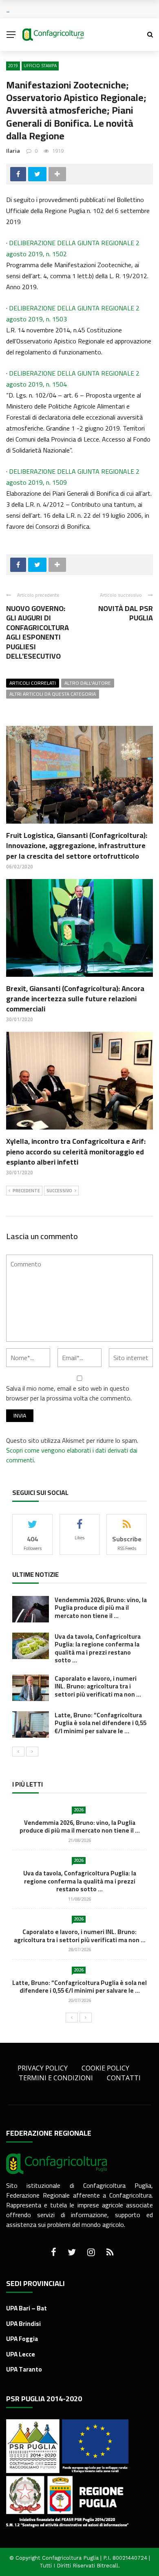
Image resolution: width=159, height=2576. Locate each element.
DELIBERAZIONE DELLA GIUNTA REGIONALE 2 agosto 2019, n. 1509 (73, 477)
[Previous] (18, 1752)
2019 (13, 66)
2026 (79, 1810)
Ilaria (13, 151)
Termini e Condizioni (56, 2078)
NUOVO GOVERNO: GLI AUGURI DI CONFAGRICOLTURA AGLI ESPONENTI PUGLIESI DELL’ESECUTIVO (38, 632)
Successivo (59, 1191)
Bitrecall (107, 2566)
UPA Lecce (21, 2354)
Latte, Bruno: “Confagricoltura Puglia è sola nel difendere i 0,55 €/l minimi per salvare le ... (100, 1723)
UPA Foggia (22, 2339)
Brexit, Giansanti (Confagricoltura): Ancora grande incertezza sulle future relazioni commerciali (75, 999)
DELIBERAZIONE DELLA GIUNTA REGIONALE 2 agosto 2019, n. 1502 (73, 248)
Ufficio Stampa (40, 66)
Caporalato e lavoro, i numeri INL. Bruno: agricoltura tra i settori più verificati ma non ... (98, 1686)
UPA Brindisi (23, 2324)
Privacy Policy (43, 2068)
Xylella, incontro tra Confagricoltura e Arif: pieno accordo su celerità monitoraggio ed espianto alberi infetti (76, 1151)
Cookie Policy (105, 2068)
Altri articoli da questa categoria (53, 694)
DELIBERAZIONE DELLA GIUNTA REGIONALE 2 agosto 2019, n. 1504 (73, 379)
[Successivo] (32, 1752)
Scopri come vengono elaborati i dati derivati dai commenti (72, 1455)
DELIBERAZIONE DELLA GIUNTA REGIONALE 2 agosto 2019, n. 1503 (73, 313)
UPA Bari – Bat (26, 2308)
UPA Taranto (24, 2369)
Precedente (26, 1191)
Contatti (124, 2078)
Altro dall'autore (88, 683)
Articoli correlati (33, 683)
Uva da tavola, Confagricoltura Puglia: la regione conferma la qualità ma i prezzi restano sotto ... (98, 1648)
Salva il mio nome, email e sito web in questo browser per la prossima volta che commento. (69, 1393)
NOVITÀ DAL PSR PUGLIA (126, 613)
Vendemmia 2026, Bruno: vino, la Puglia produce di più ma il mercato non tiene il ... (101, 1608)
